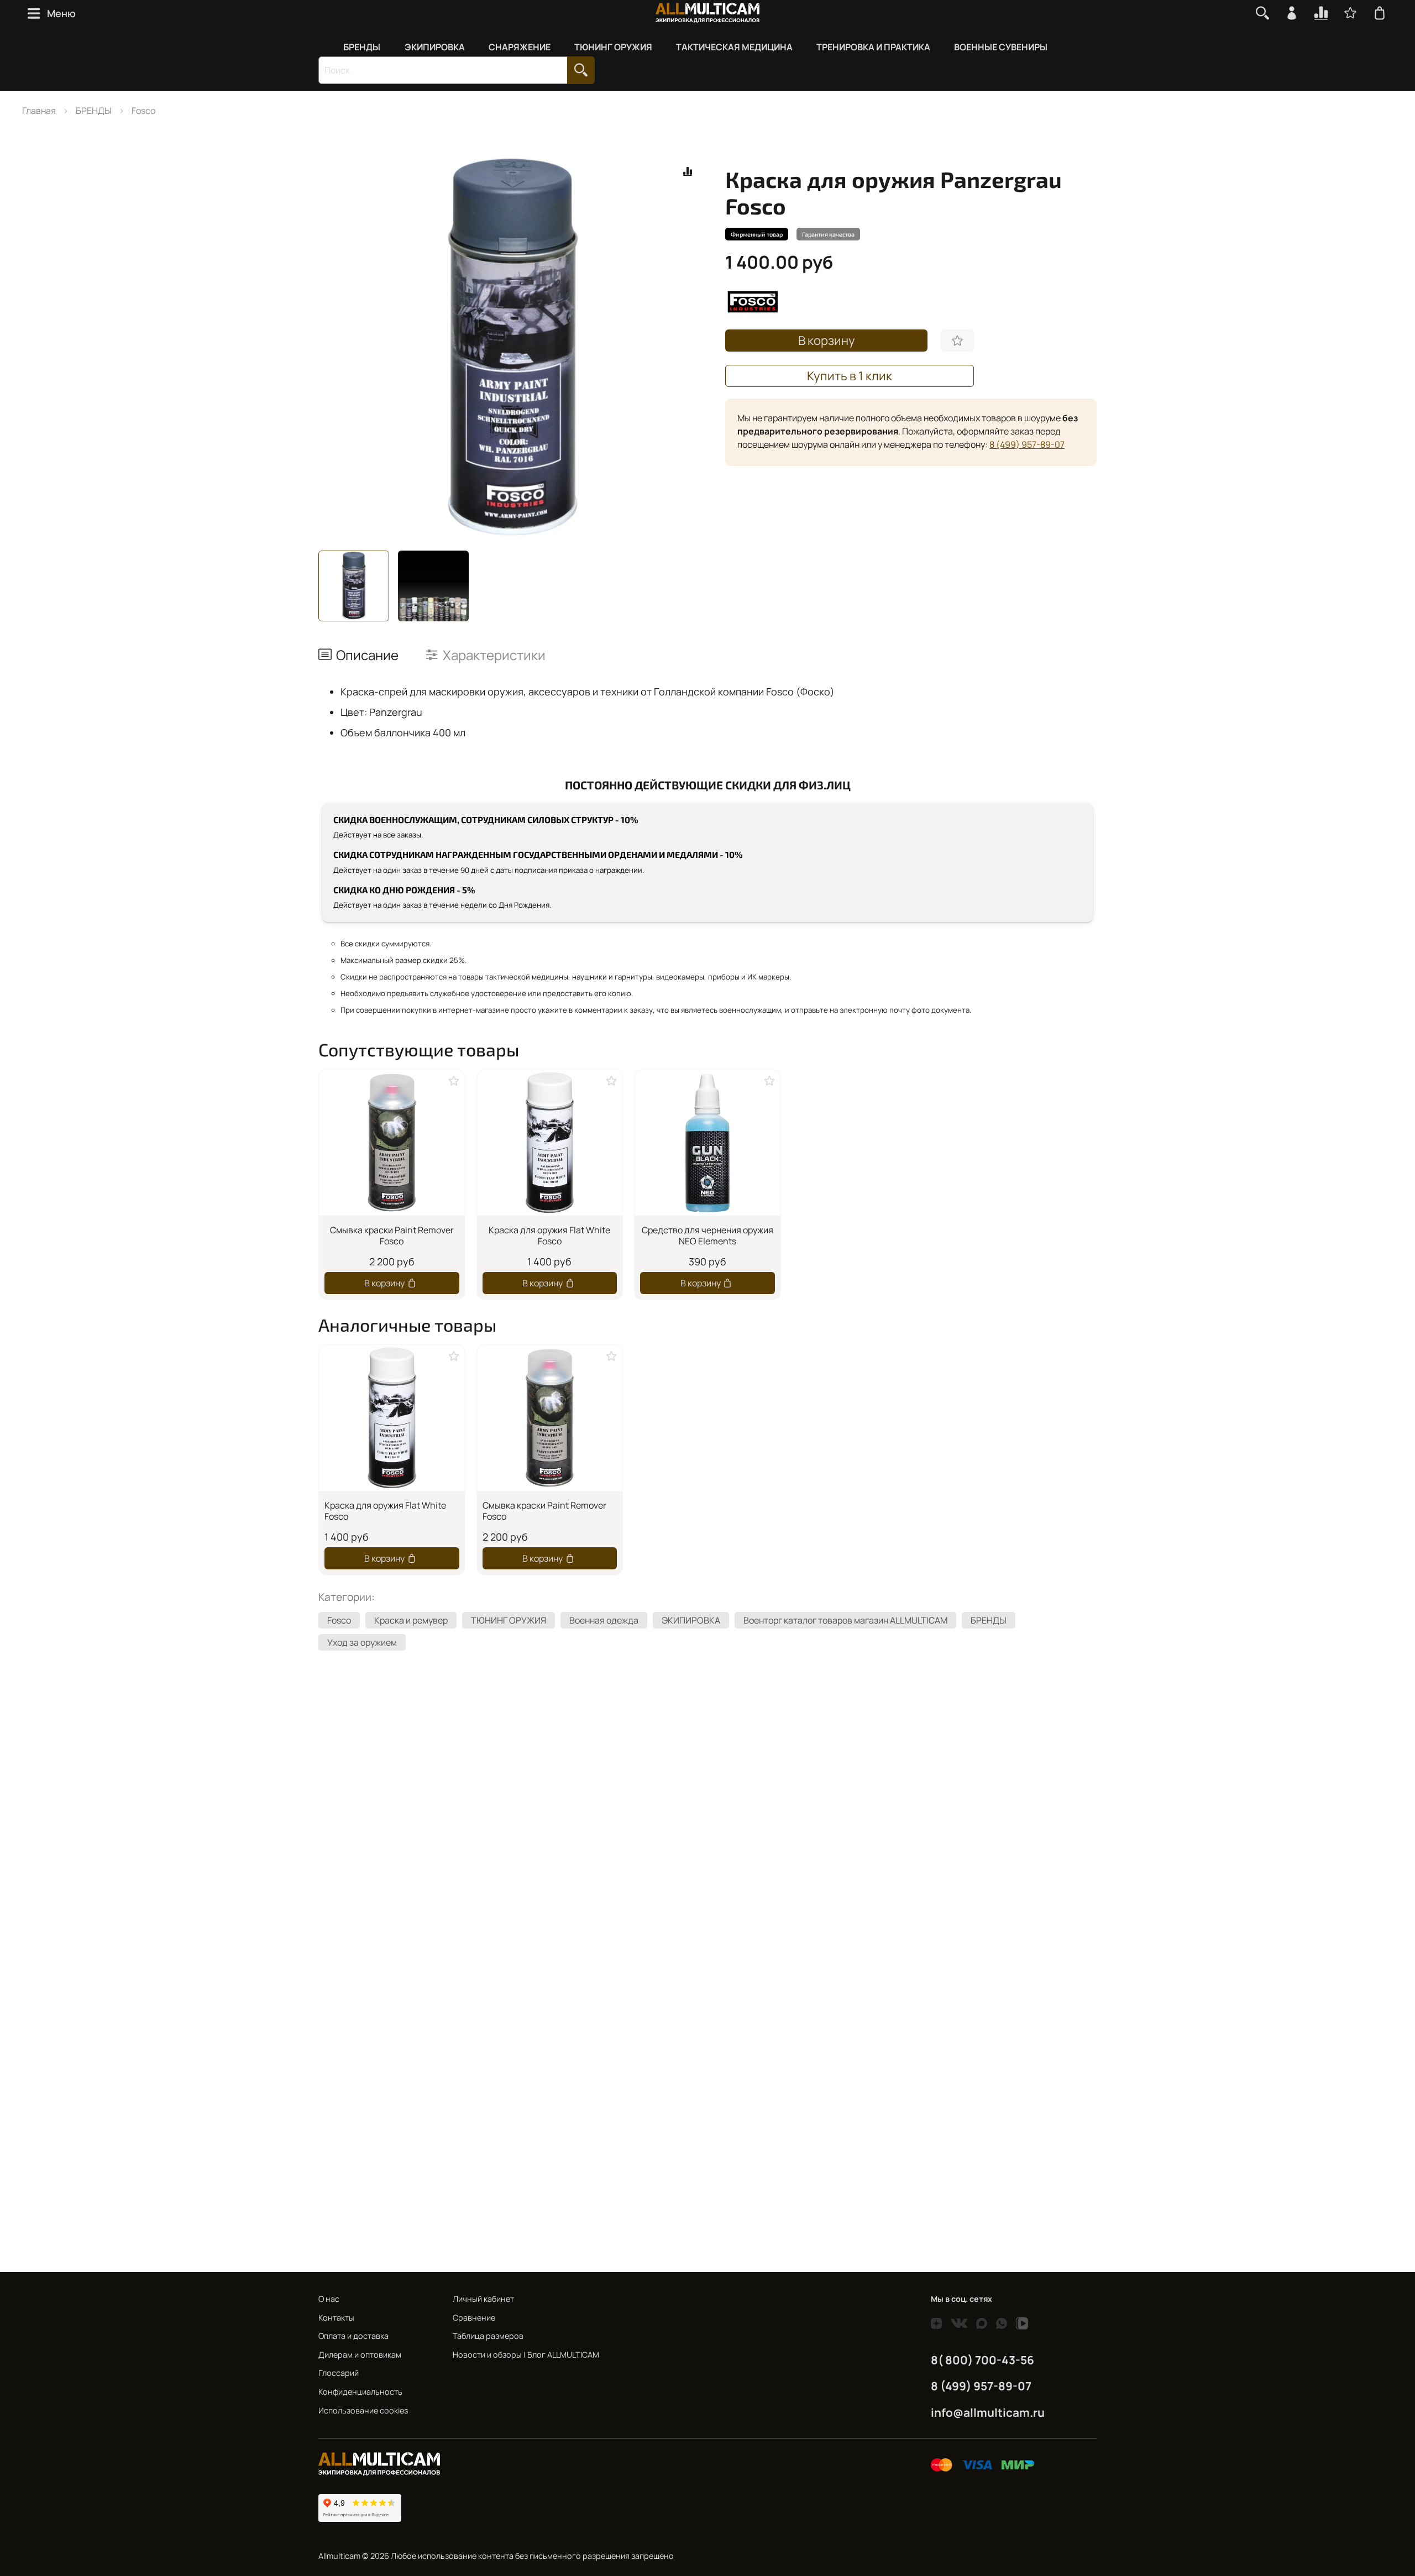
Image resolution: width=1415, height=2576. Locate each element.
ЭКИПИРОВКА (435, 47)
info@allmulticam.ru (988, 2412)
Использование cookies (363, 2410)
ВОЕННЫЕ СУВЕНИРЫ (1001, 47)
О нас (329, 2299)
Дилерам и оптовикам (360, 2355)
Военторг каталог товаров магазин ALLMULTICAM (845, 1620)
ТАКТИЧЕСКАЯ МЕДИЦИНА (734, 47)
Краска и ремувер (411, 1620)
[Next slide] (690, 347)
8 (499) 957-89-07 (1027, 444)
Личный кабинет (483, 2299)
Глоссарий (339, 2373)
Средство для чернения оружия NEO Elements (707, 1235)
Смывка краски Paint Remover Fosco (392, 1235)
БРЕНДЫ (362, 47)
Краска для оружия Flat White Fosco (549, 1235)
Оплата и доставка (353, 2336)
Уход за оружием (362, 1642)
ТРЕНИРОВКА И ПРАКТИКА (873, 47)
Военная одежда (604, 1620)
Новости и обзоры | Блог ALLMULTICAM (526, 2355)
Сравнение (474, 2318)
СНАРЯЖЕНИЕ (520, 47)
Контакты (336, 2318)
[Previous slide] (336, 347)
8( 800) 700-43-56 (982, 2360)
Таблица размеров (488, 2336)
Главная (39, 111)
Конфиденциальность (360, 2392)
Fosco (143, 111)
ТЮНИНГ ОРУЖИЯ (613, 47)
